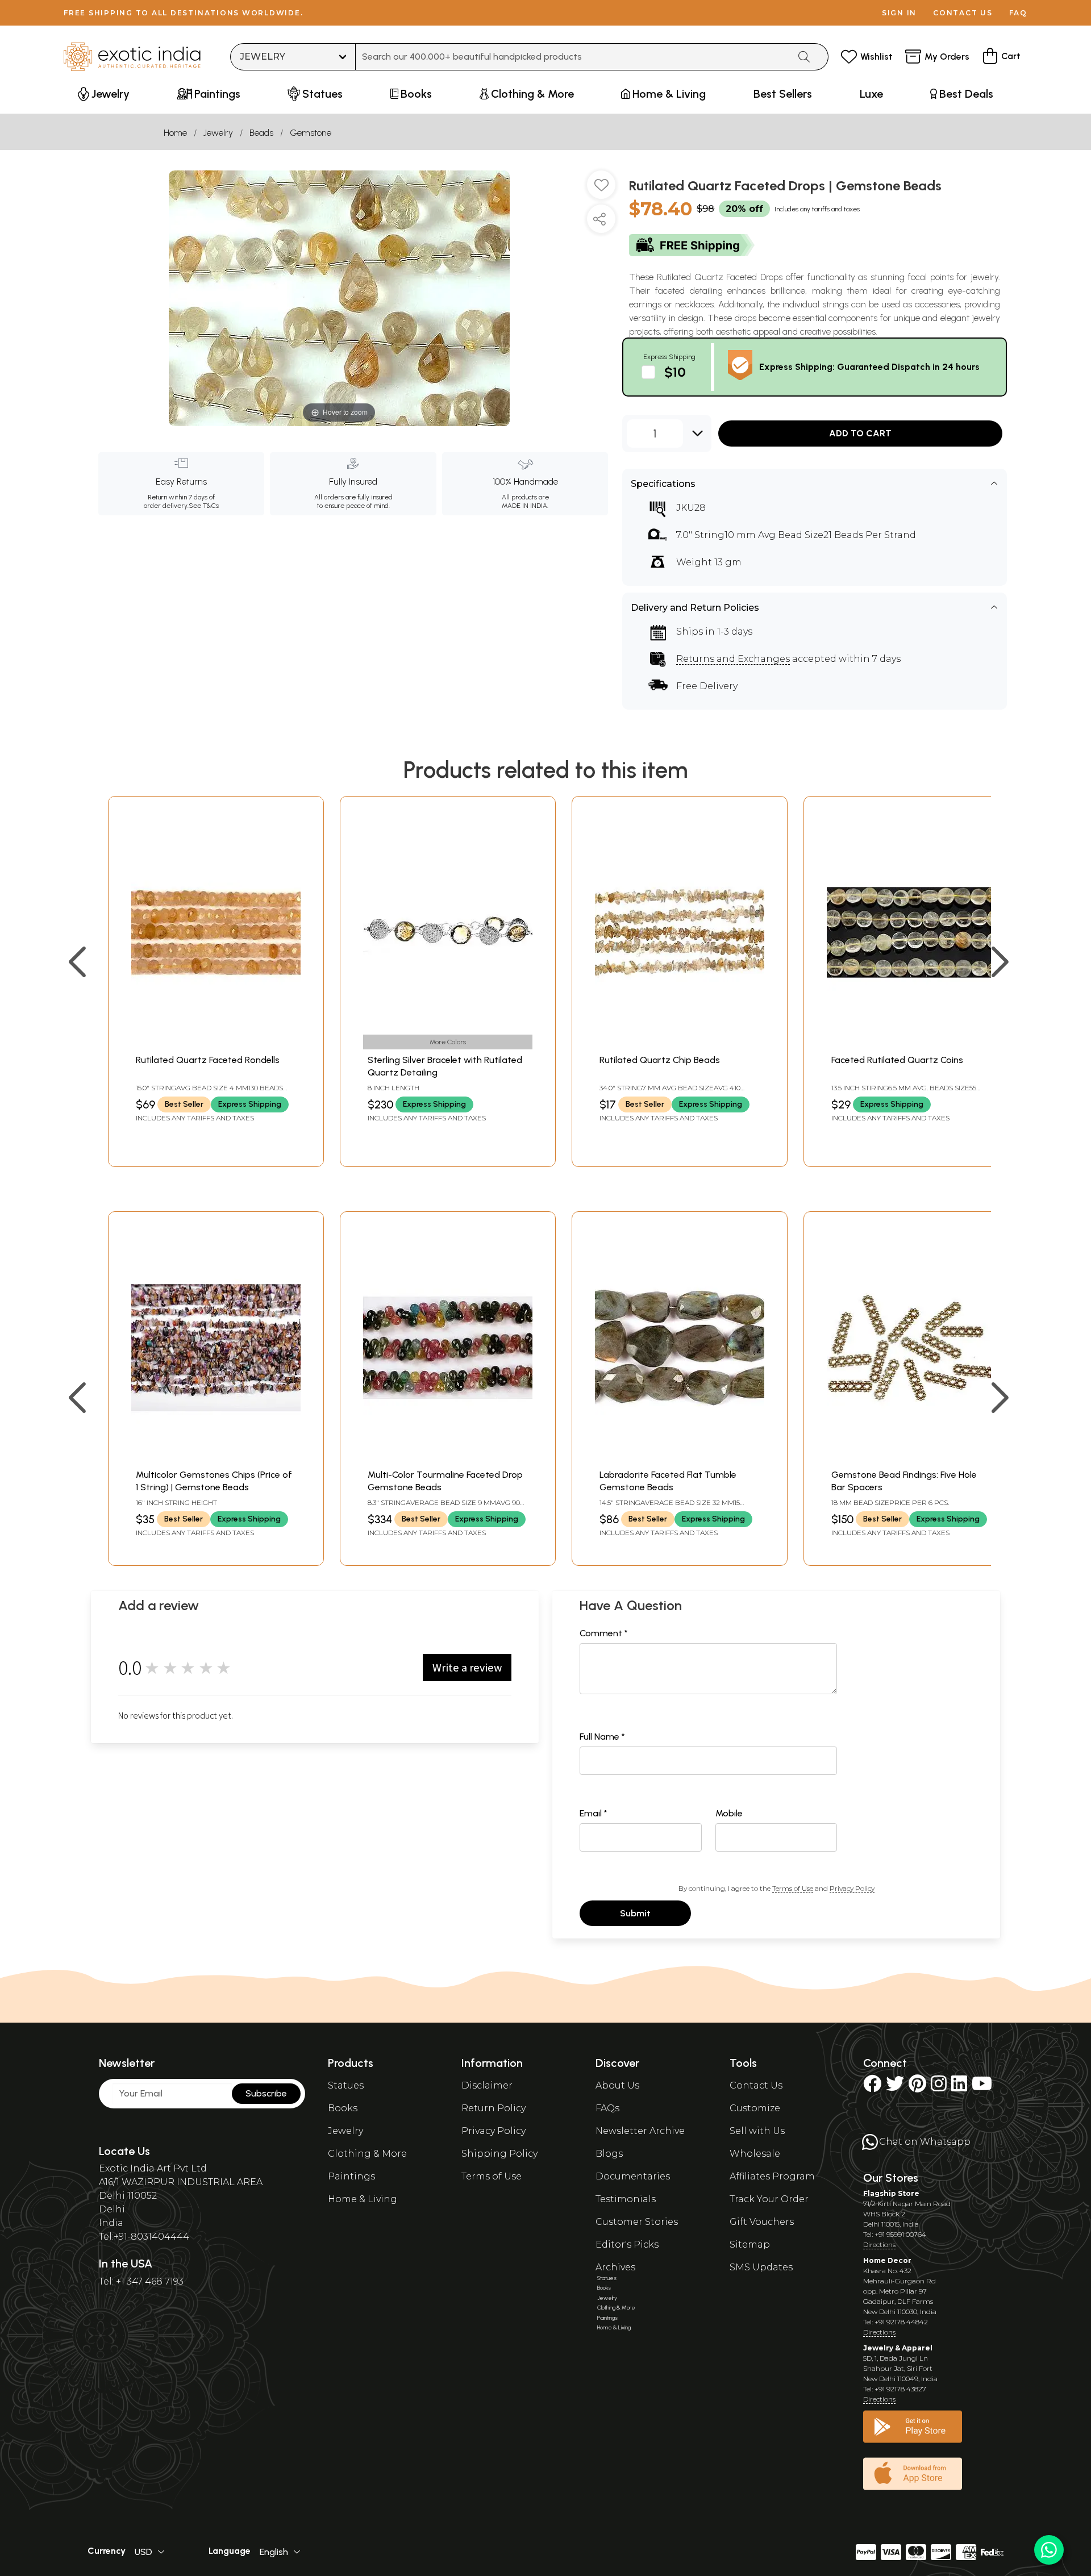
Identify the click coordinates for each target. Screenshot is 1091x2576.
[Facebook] (872, 2087)
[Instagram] (939, 2087)
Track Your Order (769, 2199)
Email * (594, 1813)
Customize (755, 2108)
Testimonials (626, 2199)
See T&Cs (204, 506)
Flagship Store (891, 2193)
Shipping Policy (499, 2154)
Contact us (963, 13)
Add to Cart (860, 433)
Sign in (899, 13)
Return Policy (494, 2108)
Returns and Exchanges (733, 659)
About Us (617, 2085)
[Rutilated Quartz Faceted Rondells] (216, 1042)
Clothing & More (367, 2154)
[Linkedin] (959, 2087)
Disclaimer (487, 2085)
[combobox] (572, 57)
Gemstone (311, 133)
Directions (879, 2244)
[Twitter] (895, 2087)
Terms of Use (793, 1888)
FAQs (607, 2108)
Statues (346, 2085)
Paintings (351, 2176)
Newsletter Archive (640, 2131)
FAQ (1018, 13)
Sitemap (750, 2244)
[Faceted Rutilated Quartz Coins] (911, 1042)
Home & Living (363, 2199)
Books (343, 2108)
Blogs (609, 2154)
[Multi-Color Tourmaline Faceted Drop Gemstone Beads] (448, 1457)
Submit (635, 1913)
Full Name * (602, 1737)
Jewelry (218, 133)
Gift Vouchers (762, 2222)
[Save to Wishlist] (601, 189)
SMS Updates (761, 2267)
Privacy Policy (852, 1888)
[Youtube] (982, 2087)
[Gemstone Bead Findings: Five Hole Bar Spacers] (911, 1457)
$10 (675, 372)
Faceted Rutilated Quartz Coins (897, 1060)
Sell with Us (757, 2131)
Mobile (729, 1813)
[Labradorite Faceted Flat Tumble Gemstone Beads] (680, 1457)
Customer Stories (637, 2222)
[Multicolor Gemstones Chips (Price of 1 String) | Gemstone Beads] (216, 1457)
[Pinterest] (917, 2087)
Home (175, 133)
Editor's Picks (627, 2244)
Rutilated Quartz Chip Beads (660, 1060)
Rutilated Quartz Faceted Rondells (208, 1060)
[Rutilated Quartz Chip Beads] (680, 1042)
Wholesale (755, 2154)
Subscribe (266, 2093)
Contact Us (756, 2085)
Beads (261, 133)
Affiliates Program (772, 2176)
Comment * (604, 1633)
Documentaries (633, 2176)
